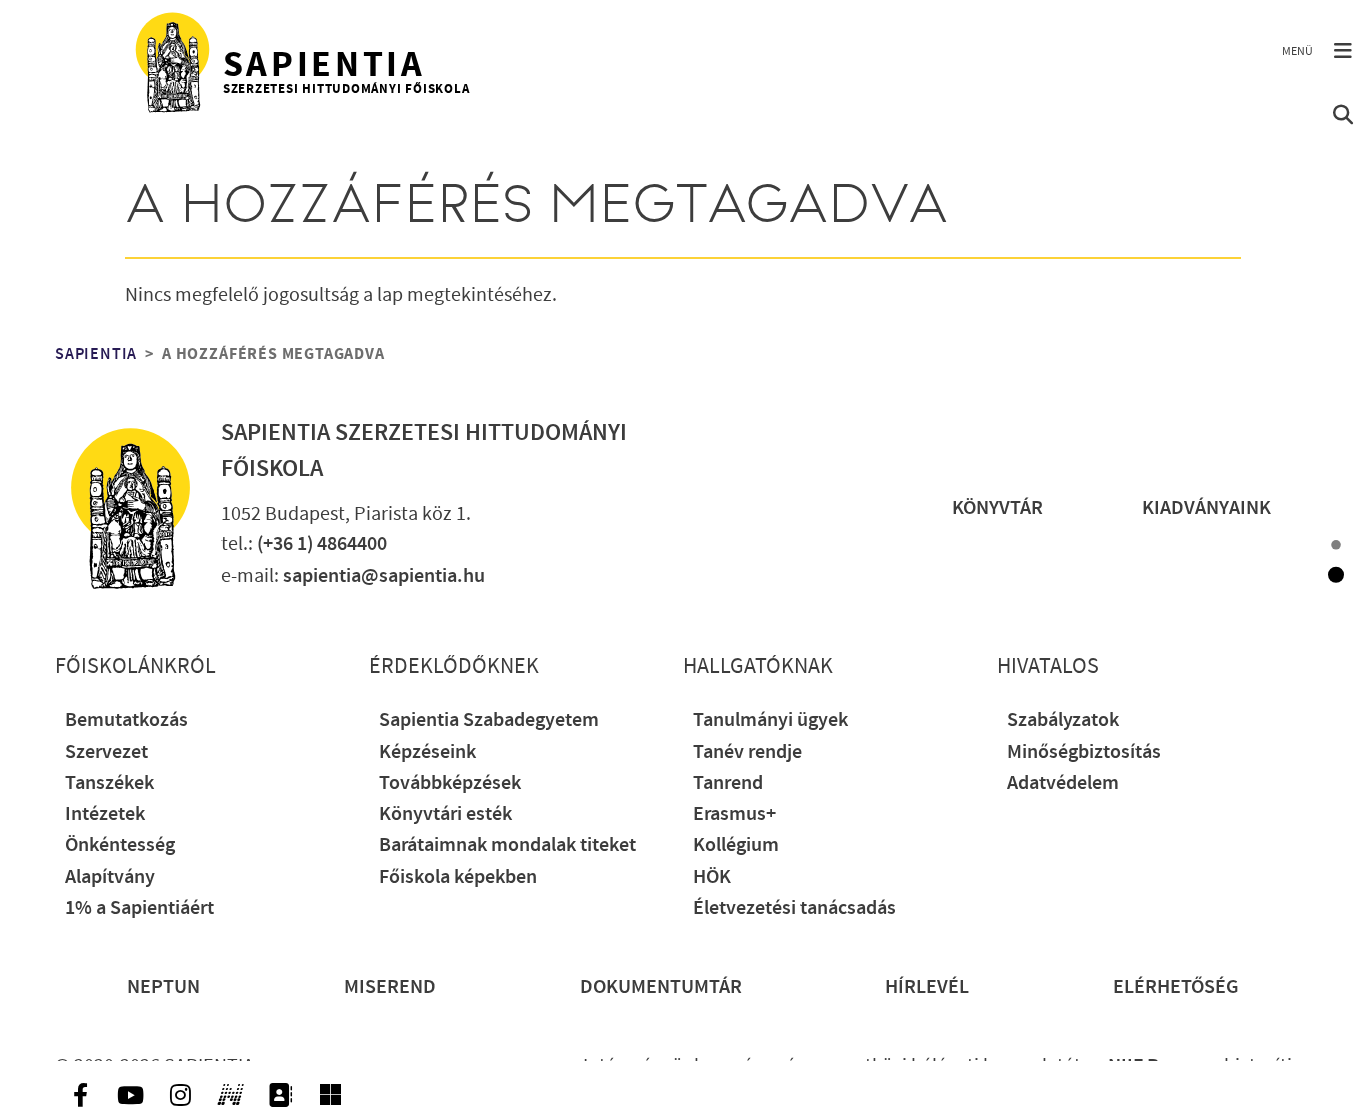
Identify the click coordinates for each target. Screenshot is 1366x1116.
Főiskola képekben (458, 877)
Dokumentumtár (661, 987)
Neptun (163, 987)
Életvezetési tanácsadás (794, 908)
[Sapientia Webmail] (330, 1095)
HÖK (712, 877)
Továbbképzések (450, 783)
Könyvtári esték (445, 814)
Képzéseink (427, 752)
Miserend (390, 987)
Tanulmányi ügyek (770, 720)
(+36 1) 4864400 (322, 544)
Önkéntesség (120, 845)
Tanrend (728, 783)
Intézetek (105, 814)
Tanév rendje (747, 752)
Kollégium (736, 845)
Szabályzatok (1063, 720)
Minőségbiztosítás (1084, 752)
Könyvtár (997, 508)
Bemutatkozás (126, 720)
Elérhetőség (1176, 987)
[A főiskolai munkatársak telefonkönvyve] (280, 1095)
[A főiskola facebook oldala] (80, 1095)
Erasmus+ (734, 814)
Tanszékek (109, 783)
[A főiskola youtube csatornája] (130, 1095)
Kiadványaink (1206, 508)
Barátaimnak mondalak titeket (507, 845)
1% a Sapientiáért (139, 908)
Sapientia (96, 354)
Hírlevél (927, 987)
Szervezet (106, 752)
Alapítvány (110, 877)
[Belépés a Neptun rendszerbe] (230, 1095)
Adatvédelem (1063, 783)
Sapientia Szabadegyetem (489, 720)
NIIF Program (1164, 1066)
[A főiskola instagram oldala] (180, 1095)
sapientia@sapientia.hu (384, 576)
